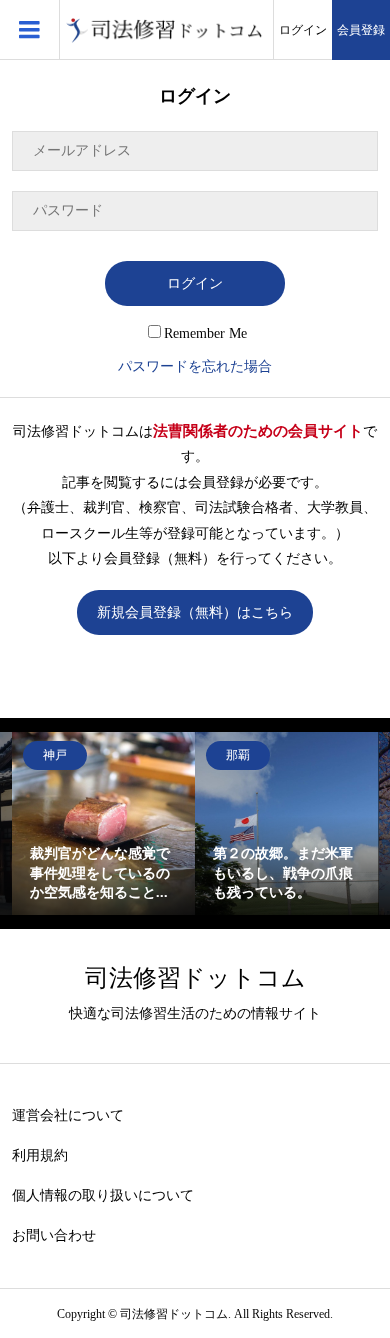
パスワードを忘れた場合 (195, 366)
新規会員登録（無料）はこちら (195, 612)
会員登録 (361, 30)
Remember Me (205, 333)
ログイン (303, 30)
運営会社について (68, 1115)
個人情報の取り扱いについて (103, 1195)
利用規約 (40, 1155)
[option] (104, 824)
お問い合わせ (54, 1235)
